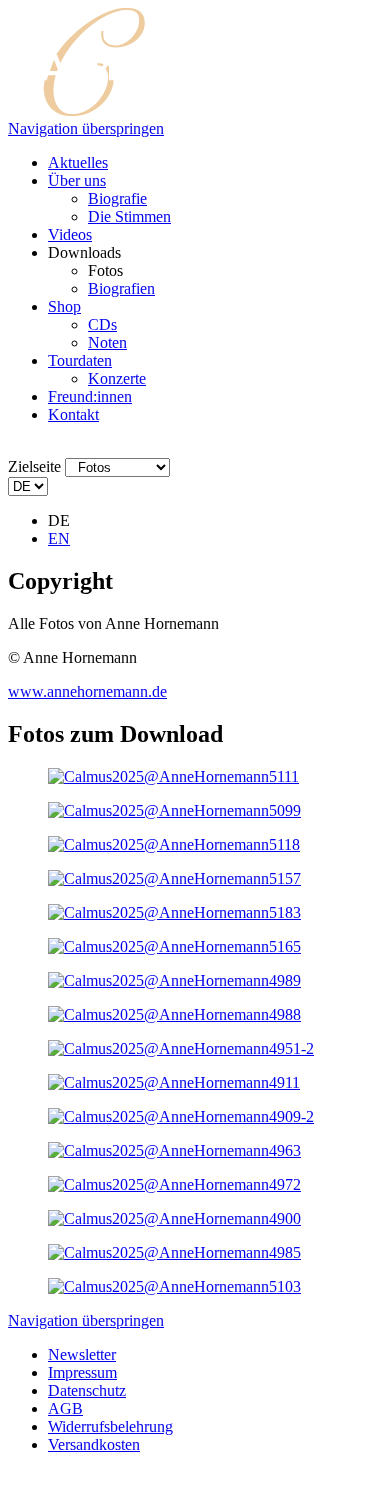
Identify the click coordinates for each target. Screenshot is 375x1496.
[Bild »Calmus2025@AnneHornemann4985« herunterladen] (174, 1252)
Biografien (121, 288)
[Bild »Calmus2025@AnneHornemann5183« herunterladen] (174, 912)
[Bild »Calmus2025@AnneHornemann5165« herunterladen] (174, 946)
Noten (107, 342)
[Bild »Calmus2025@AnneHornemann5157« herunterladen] (174, 878)
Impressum (82, 1372)
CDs (102, 324)
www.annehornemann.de (87, 691)
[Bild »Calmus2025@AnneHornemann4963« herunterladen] (174, 1150)
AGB (65, 1408)
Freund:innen (90, 396)
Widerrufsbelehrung (110, 1426)
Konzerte (117, 378)
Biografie (117, 198)
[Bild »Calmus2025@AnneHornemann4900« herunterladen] (174, 1218)
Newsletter (82, 1354)
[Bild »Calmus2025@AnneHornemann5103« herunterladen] (174, 1286)
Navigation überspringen (86, 128)
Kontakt (73, 414)
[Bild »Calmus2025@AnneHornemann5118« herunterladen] (174, 844)
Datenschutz (87, 1390)
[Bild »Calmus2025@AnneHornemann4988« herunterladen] (174, 1014)
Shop (64, 306)
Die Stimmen (129, 216)
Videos (70, 234)
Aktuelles (78, 162)
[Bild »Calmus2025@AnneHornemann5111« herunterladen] (173, 776)
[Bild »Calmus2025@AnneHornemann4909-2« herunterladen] (181, 1116)
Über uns (77, 180)
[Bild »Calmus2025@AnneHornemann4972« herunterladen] (174, 1184)
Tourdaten (80, 360)
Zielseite (34, 466)
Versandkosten (94, 1444)
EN (59, 538)
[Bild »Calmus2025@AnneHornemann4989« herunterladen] (174, 980)
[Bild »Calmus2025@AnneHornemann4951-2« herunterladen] (181, 1048)
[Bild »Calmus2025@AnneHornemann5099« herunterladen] (174, 810)
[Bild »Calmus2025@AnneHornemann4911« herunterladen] (174, 1082)
